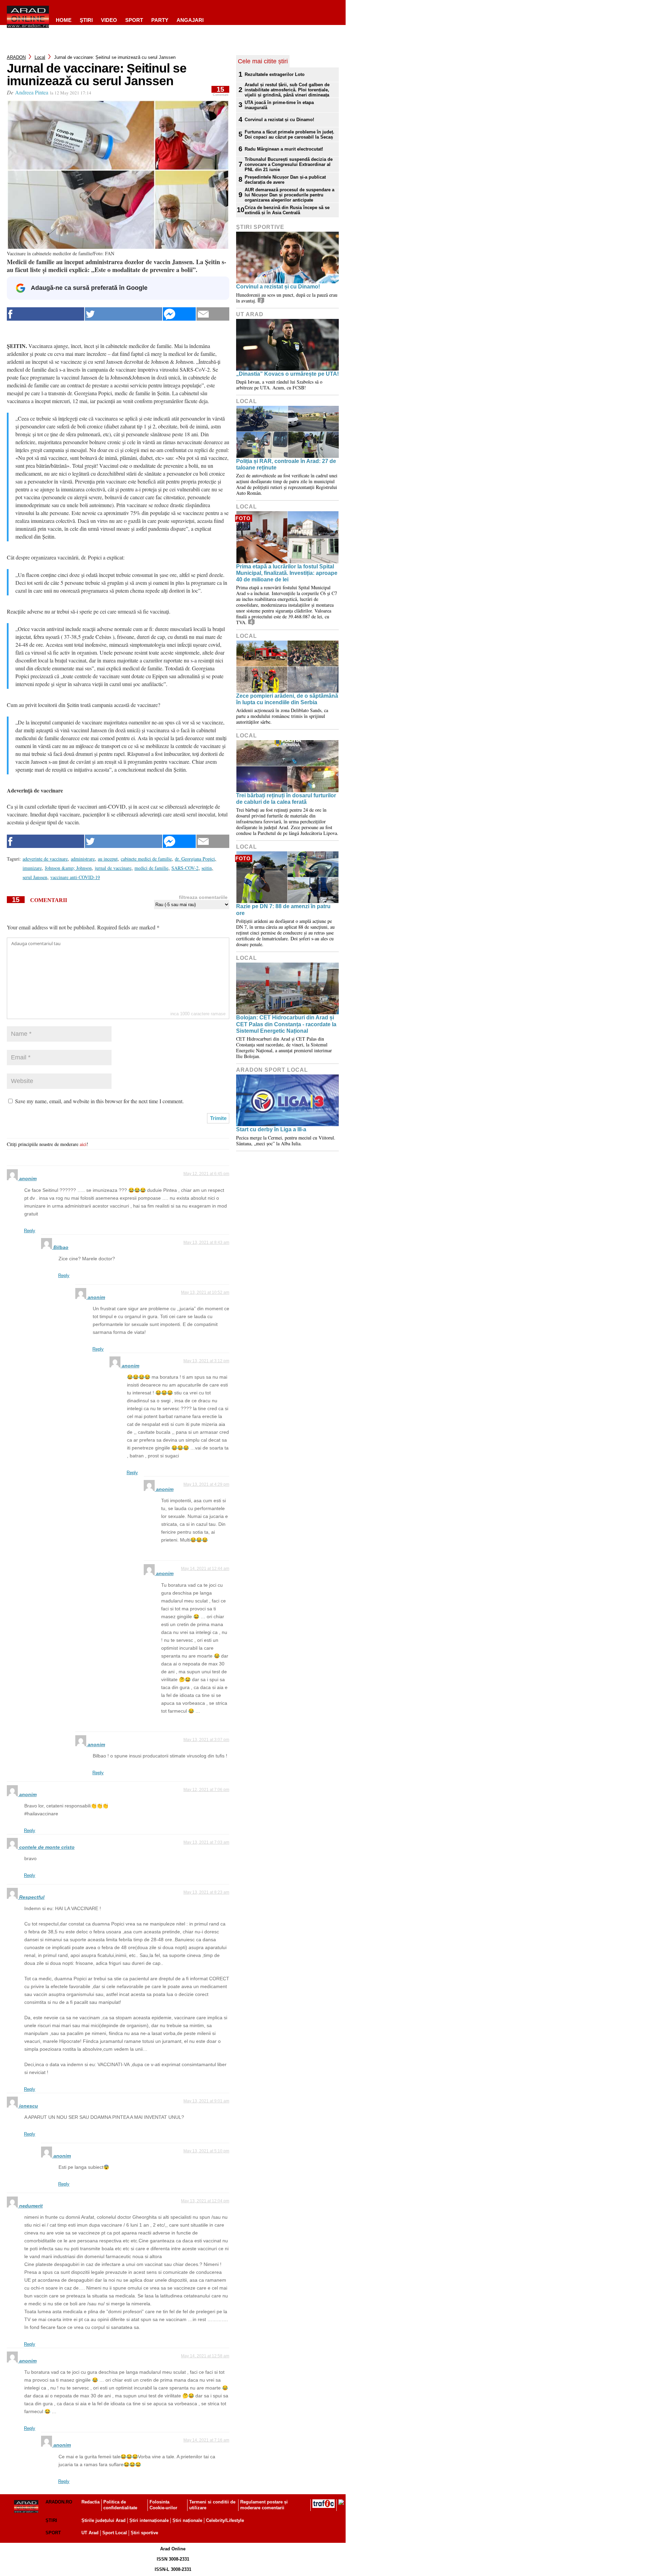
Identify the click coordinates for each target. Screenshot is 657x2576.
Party (160, 20)
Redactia (91, 2502)
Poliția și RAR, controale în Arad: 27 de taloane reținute (286, 464)
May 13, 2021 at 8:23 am (206, 1892)
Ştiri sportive (260, 227)
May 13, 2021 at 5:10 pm (206, 2151)
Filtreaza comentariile (203, 897)
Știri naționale (187, 2520)
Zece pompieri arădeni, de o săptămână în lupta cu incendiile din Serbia (287, 699)
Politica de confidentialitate (120, 2505)
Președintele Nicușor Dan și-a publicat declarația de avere (285, 180)
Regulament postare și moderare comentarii (264, 2505)
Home (64, 20)
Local (40, 57)
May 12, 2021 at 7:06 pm (206, 1790)
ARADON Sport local (272, 1070)
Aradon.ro (59, 2502)
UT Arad (250, 314)
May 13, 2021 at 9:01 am (206, 2101)
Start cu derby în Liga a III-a (271, 1129)
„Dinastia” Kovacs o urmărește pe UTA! (287, 374)
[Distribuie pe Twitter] (124, 314)
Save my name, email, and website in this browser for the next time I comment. (99, 1101)
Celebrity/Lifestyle (225, 2520)
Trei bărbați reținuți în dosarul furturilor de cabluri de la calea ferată (286, 799)
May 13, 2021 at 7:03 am (206, 1842)
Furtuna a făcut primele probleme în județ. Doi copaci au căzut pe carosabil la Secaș (289, 134)
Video (109, 20)
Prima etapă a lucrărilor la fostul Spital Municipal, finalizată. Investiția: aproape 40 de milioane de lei (287, 573)
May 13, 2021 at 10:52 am (205, 1292)
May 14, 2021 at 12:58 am (205, 2356)
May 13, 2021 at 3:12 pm (206, 1361)
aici (83, 1144)
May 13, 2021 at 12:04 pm (205, 2201)
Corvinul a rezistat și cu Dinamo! (279, 120)
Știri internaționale (149, 2520)
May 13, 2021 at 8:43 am (206, 1242)
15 (221, 91)
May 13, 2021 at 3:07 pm (206, 1740)
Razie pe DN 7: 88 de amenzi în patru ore (283, 910)
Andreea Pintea (32, 92)
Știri (51, 2520)
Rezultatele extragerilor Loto (275, 74)
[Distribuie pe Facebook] (46, 314)
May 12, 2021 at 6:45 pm (206, 1174)
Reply (30, 1231)
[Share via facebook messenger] (179, 314)
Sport (134, 20)
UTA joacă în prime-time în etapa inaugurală (279, 105)
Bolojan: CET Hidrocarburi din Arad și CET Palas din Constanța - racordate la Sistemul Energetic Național (286, 1024)
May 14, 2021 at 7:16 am (206, 2440)
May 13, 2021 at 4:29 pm (206, 1484)
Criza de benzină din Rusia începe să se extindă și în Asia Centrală (287, 210)
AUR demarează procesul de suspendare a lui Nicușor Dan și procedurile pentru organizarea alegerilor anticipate (289, 195)
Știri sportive (144, 2533)
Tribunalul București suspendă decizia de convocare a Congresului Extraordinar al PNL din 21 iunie (289, 164)
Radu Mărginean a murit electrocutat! (284, 149)
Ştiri (86, 20)
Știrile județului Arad (104, 2520)
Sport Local (115, 2533)
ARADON (16, 57)
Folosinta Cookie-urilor (163, 2505)
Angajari (190, 20)
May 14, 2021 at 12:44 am (205, 1569)
